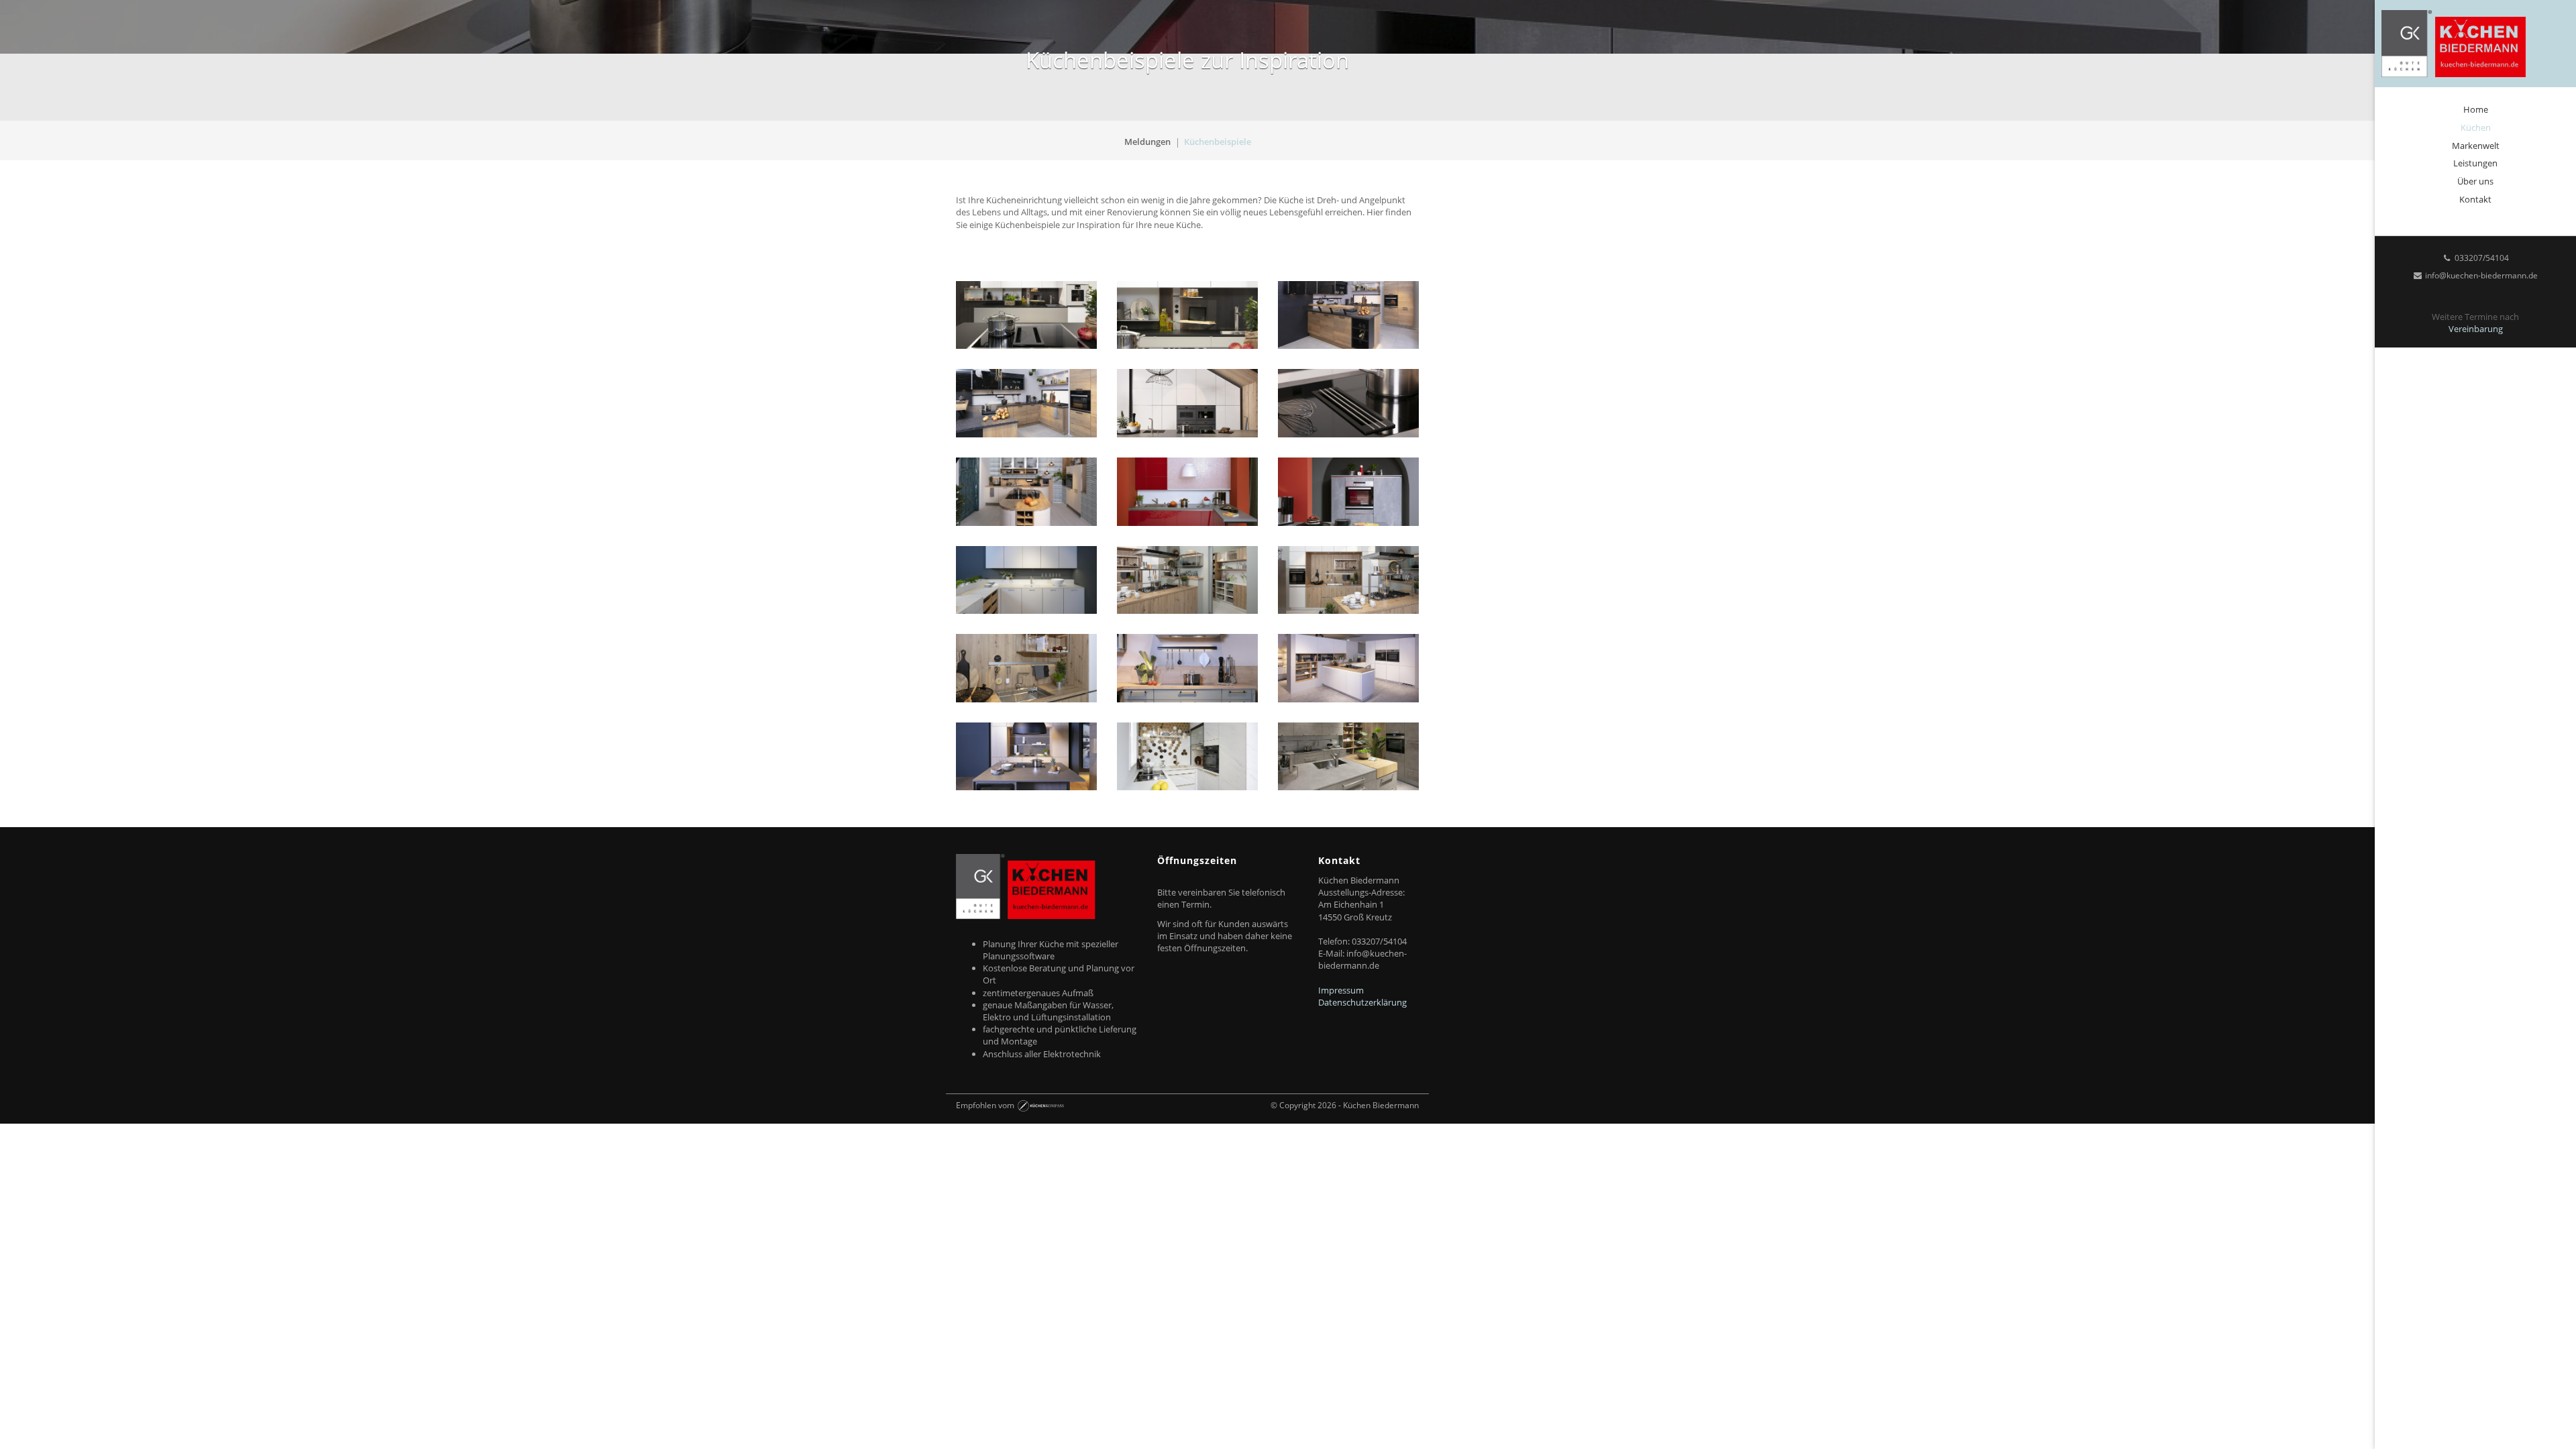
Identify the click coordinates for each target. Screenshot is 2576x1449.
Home (2476, 109)
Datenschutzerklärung (1362, 1002)
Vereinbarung (2476, 329)
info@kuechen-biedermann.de (2480, 275)
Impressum (1341, 990)
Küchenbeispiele (1218, 142)
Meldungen (1147, 142)
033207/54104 (2481, 258)
